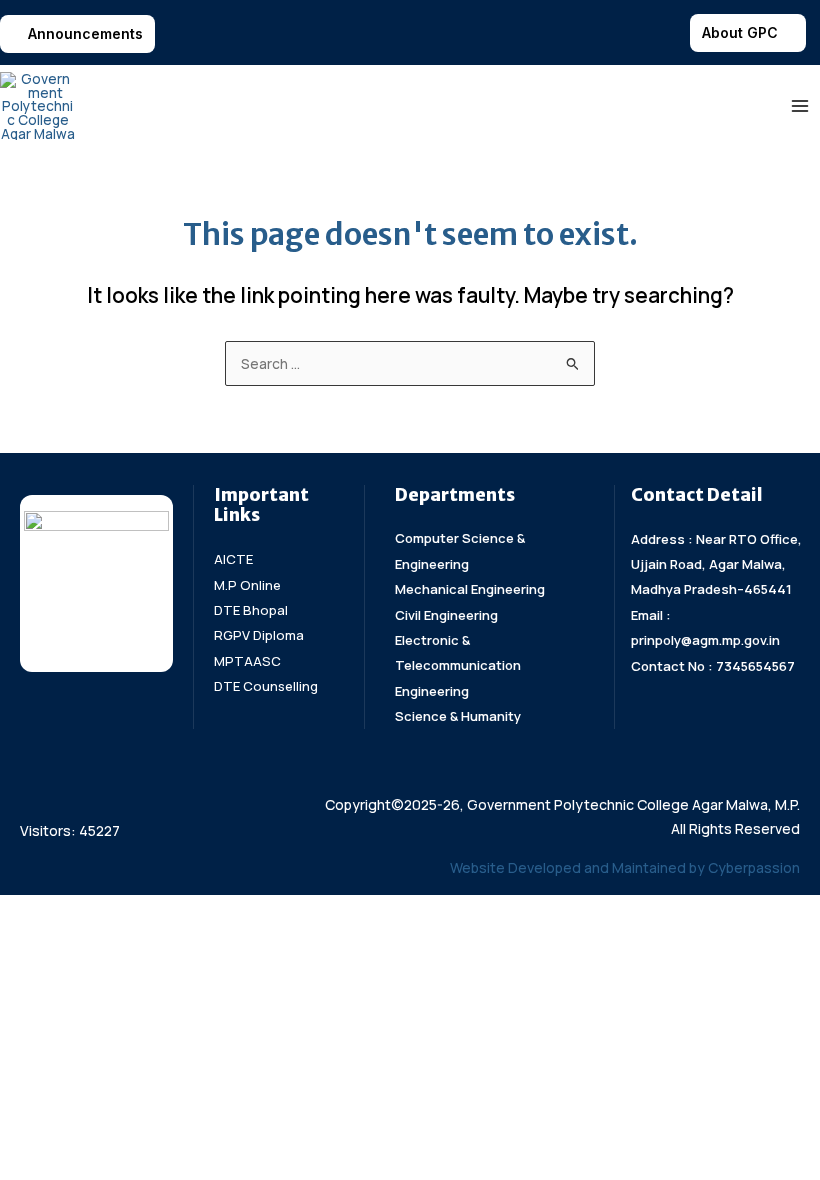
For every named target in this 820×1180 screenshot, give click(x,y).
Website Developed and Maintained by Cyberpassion (625, 867)
